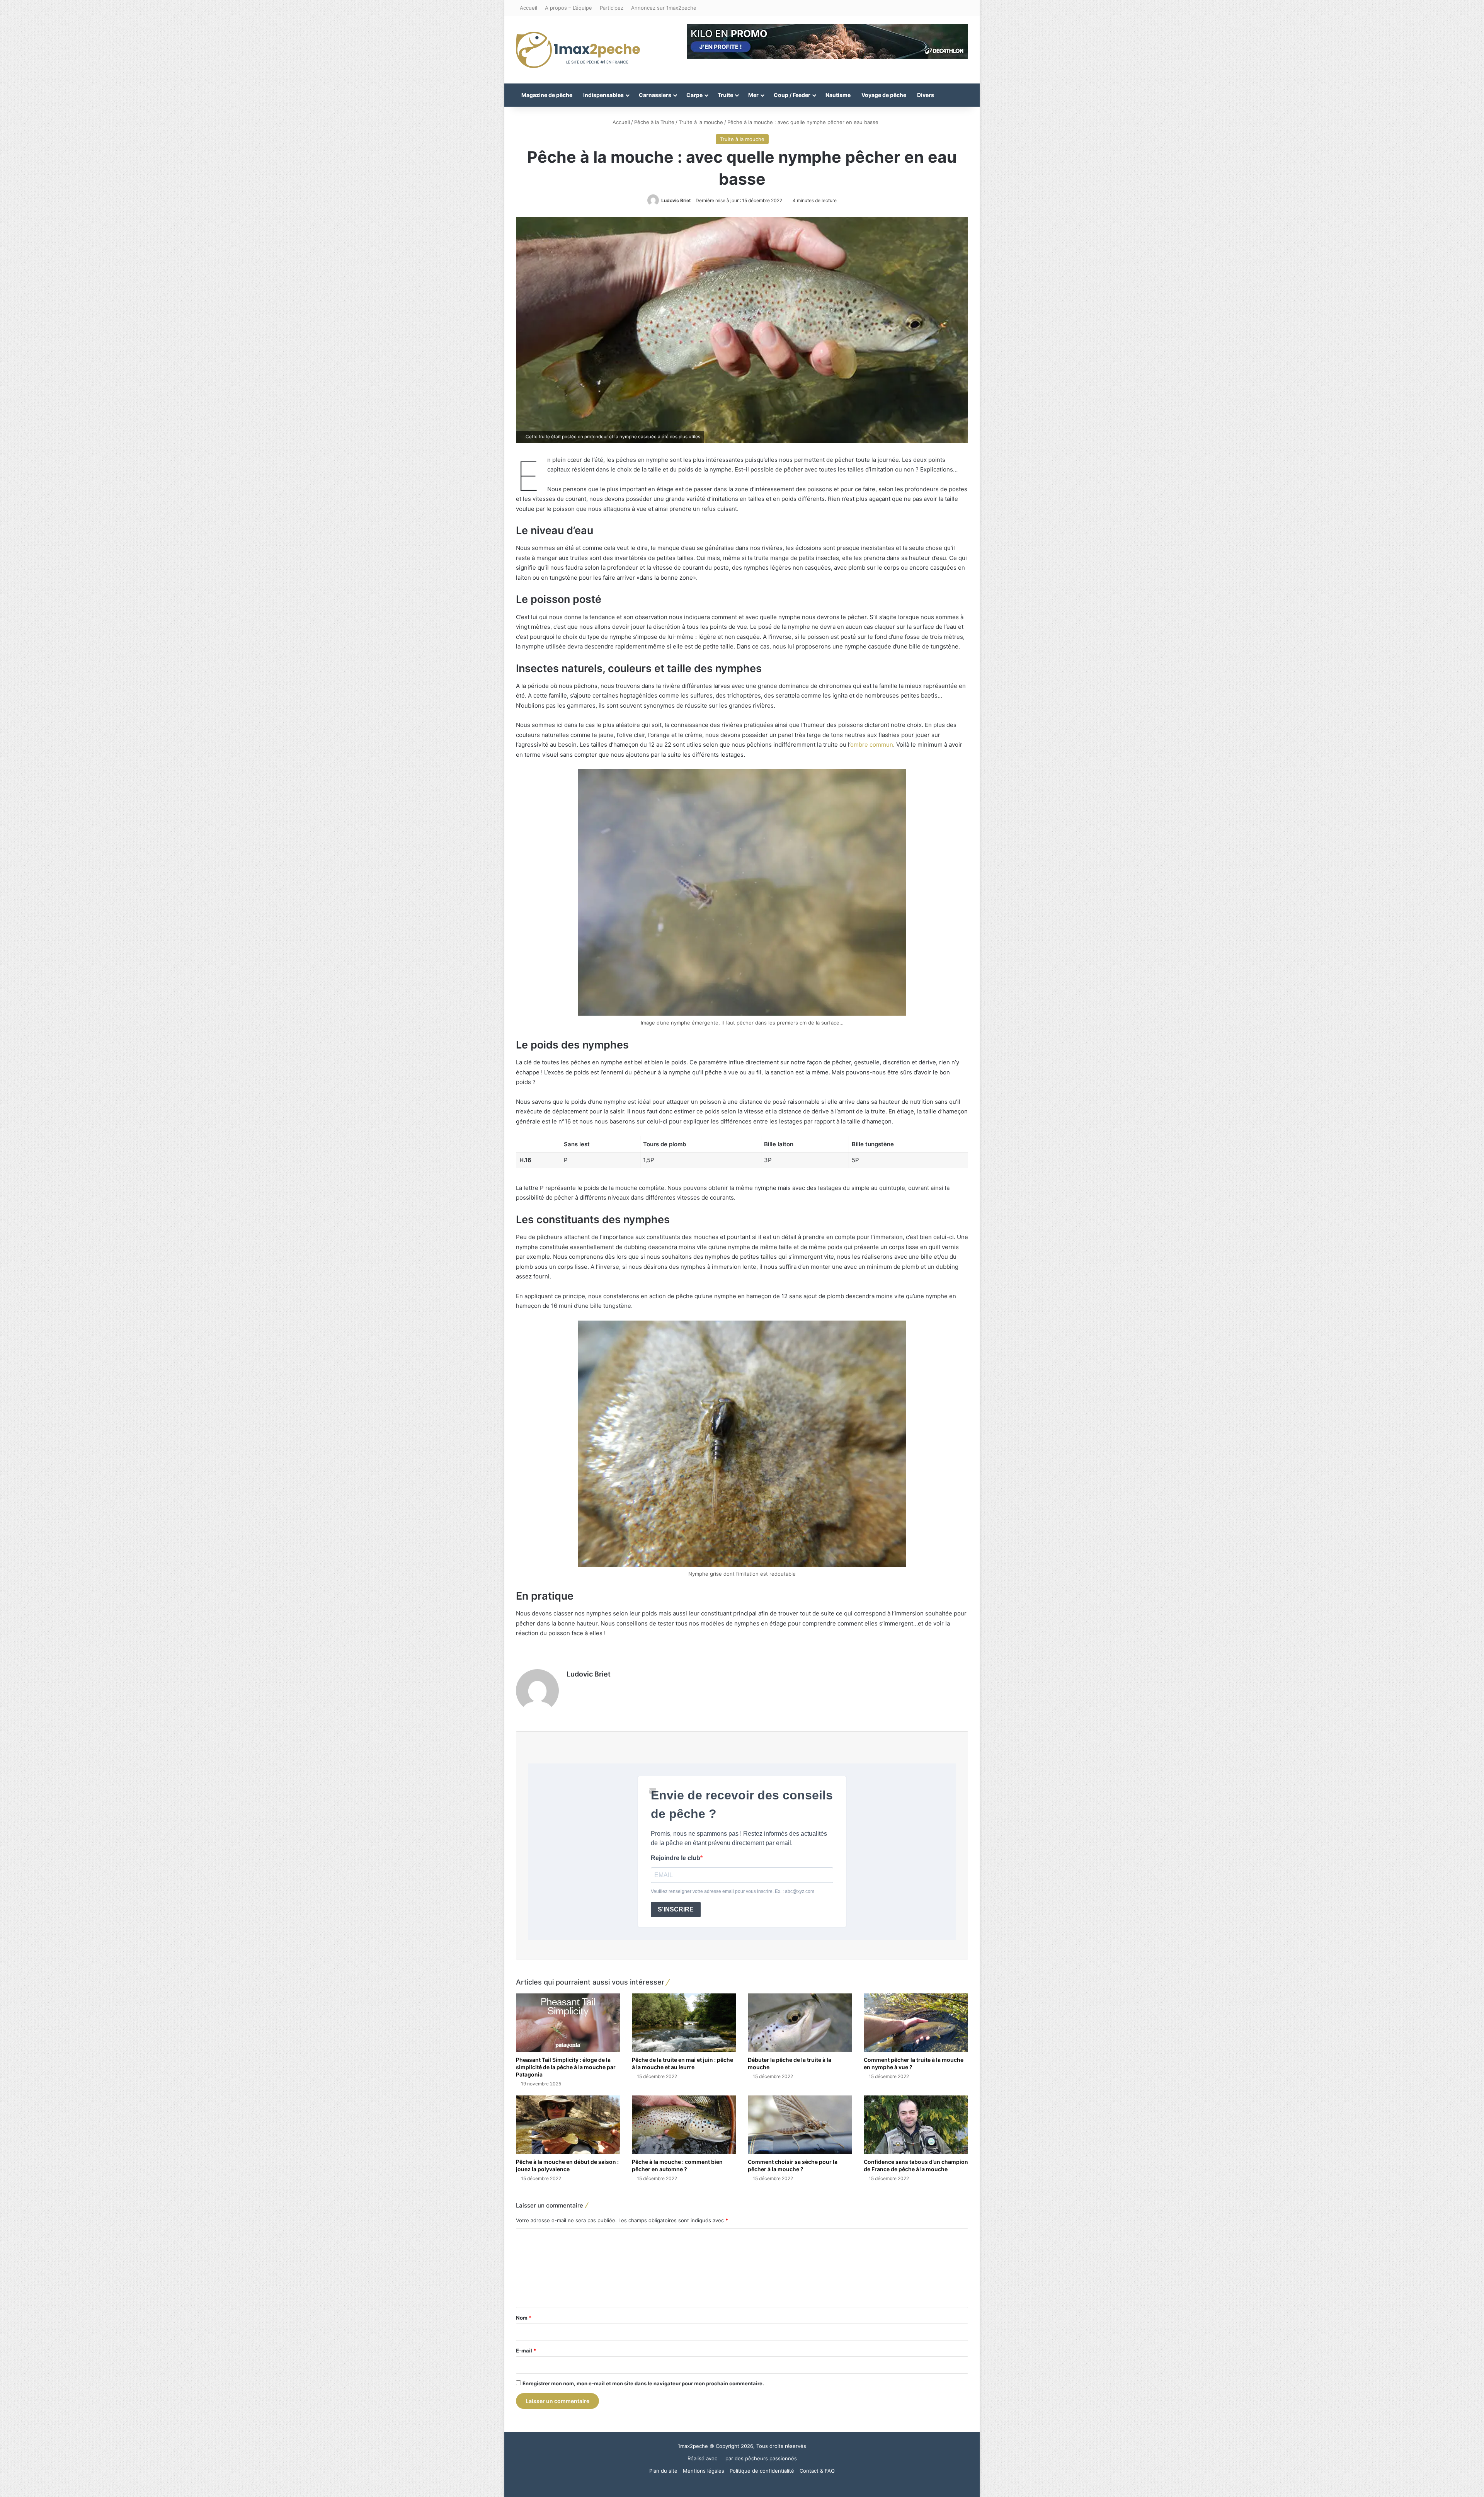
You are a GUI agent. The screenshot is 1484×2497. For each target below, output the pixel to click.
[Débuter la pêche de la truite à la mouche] (800, 2023)
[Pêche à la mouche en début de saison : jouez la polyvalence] (568, 2125)
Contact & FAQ (817, 2471)
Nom (524, 2318)
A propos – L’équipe (568, 8)
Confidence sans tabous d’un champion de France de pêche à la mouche (916, 2165)
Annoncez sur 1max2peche (664, 8)
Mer (753, 95)
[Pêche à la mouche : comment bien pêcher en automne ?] (684, 2125)
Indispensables (603, 95)
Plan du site (663, 2471)
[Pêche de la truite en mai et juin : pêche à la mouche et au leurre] (684, 2023)
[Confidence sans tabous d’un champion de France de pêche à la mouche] (916, 2125)
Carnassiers (655, 95)
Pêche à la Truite (654, 122)
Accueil (528, 8)
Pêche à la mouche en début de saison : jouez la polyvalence (567, 2165)
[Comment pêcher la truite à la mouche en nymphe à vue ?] (916, 2023)
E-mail (526, 2351)
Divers (926, 95)
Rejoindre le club (676, 1858)
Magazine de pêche (547, 95)
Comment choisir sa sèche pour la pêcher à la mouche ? (793, 2165)
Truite (725, 95)
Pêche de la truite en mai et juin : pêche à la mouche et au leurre (682, 2063)
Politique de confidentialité (762, 2471)
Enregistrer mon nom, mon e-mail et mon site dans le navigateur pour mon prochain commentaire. (643, 2383)
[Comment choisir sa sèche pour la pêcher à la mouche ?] (800, 2125)
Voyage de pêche (884, 95)
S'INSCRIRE (676, 1909)
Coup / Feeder (792, 95)
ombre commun (872, 745)
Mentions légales (704, 2471)
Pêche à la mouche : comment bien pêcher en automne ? (677, 2165)
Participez (612, 8)
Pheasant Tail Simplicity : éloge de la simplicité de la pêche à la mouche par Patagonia (566, 2067)
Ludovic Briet (676, 200)
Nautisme (838, 95)
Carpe (694, 95)
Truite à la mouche (701, 122)
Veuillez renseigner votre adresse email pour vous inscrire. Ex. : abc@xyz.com (733, 1891)
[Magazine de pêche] (578, 50)
